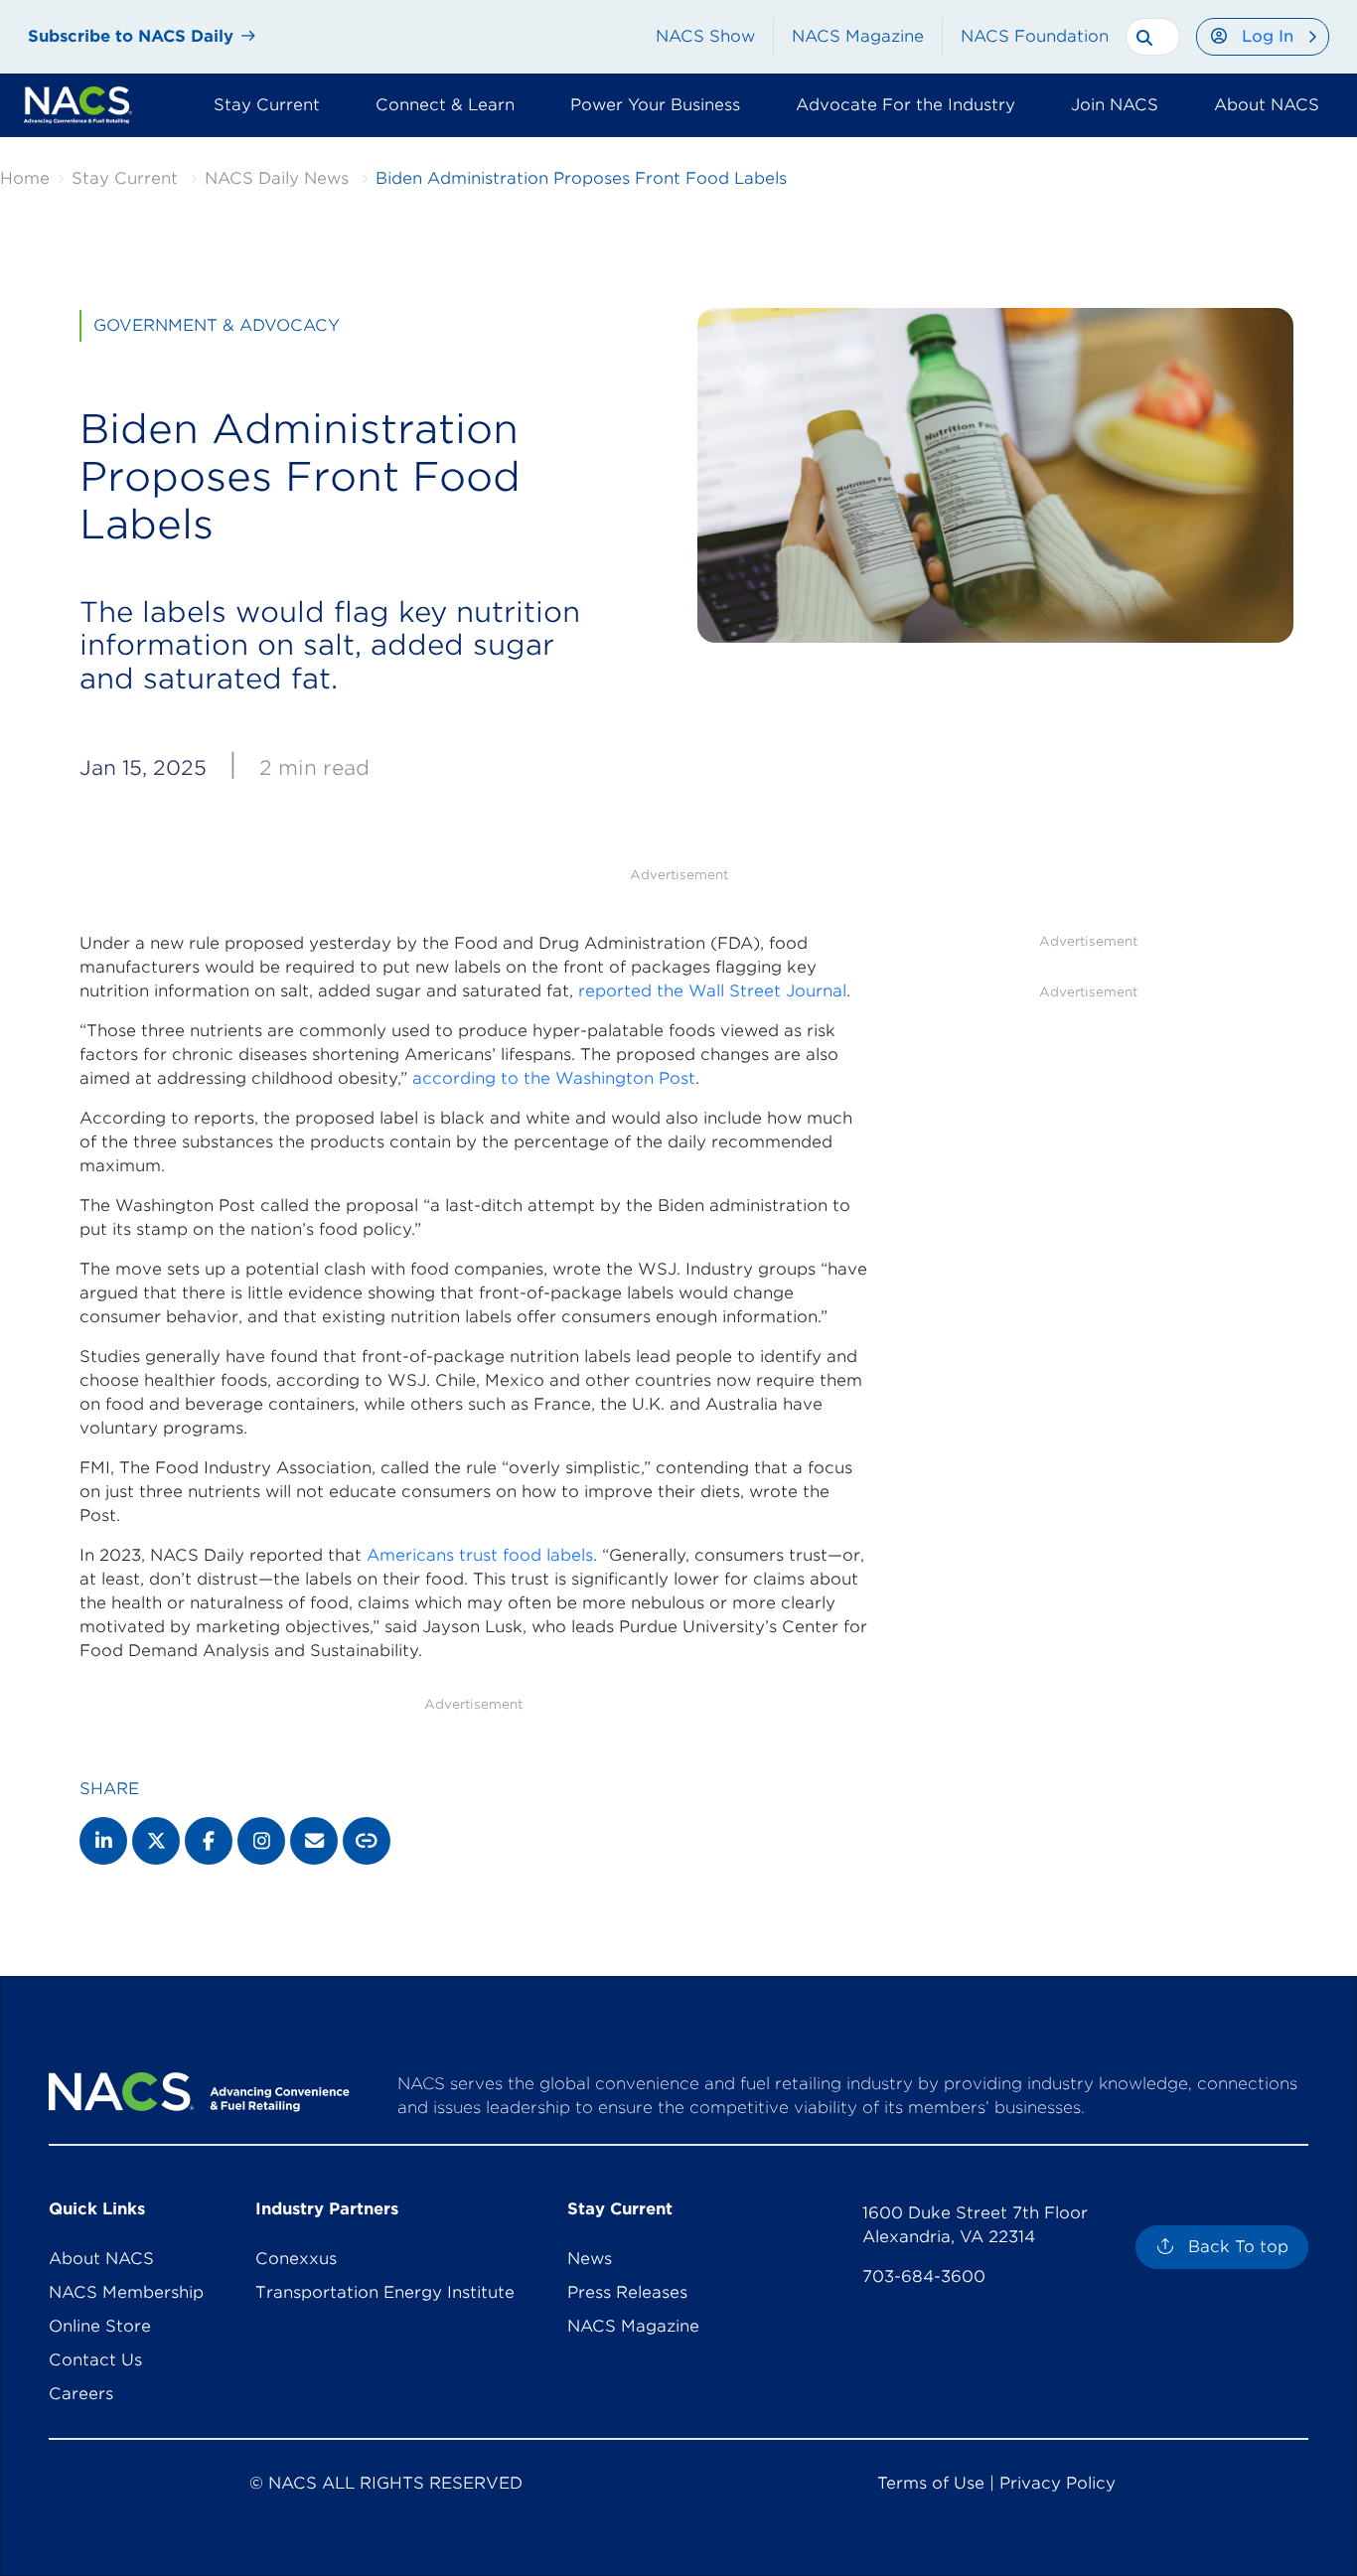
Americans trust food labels (480, 1555)
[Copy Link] (367, 1841)
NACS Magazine (858, 36)
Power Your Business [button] (655, 105)
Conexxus (296, 2259)
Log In (1268, 36)
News (590, 2259)
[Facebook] (209, 1841)
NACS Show (705, 36)
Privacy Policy (1057, 2483)
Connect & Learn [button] (445, 105)
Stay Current (125, 178)
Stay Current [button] (267, 105)
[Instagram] (261, 1841)
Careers (81, 2394)
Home (25, 178)
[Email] (314, 1841)
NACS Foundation (1035, 36)
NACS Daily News (277, 178)
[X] (156, 1841)
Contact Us (95, 2360)
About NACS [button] (1267, 105)
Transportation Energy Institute (385, 2292)
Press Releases (627, 2292)
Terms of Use (931, 2483)
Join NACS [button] (1115, 105)
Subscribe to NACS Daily (131, 36)
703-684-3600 (924, 2276)
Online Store (100, 2326)
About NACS (101, 2259)
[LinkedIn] (103, 1841)
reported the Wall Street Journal (712, 991)
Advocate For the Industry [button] (905, 105)
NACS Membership (126, 2292)
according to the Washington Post (554, 1078)
